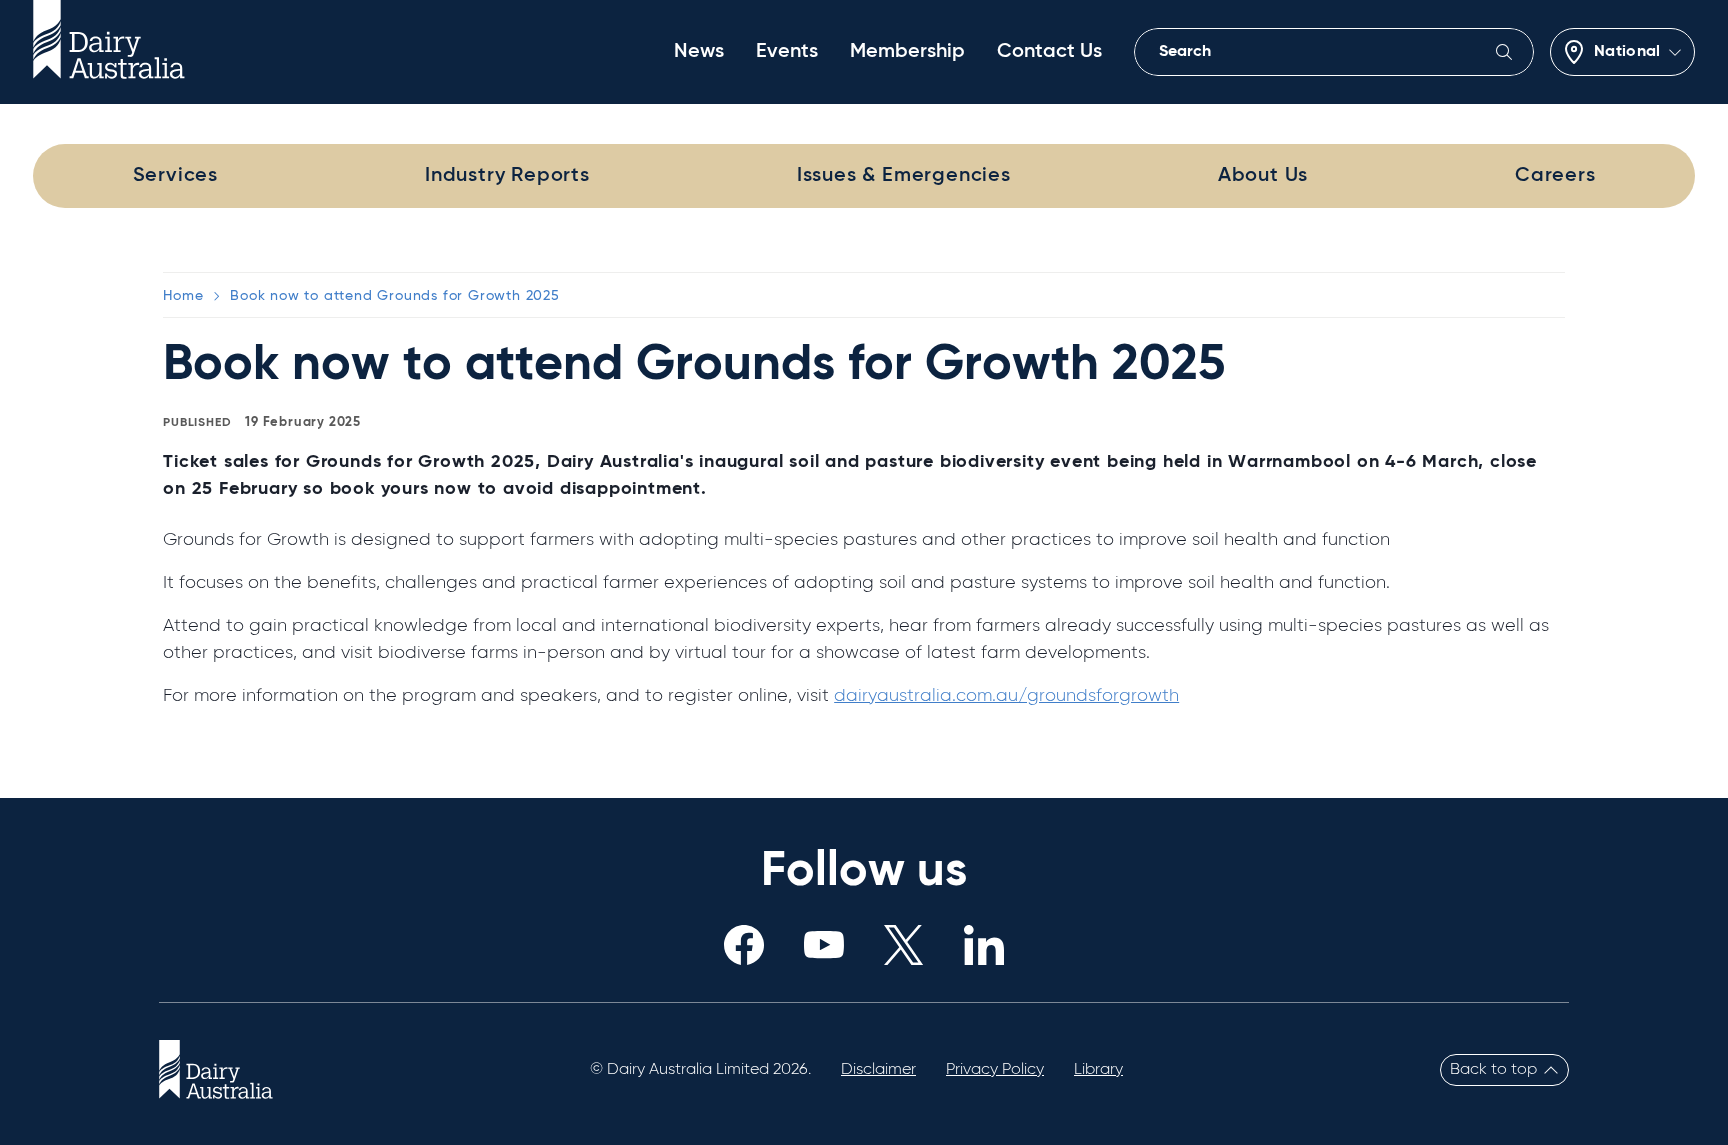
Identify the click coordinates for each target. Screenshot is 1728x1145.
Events (787, 52)
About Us (1263, 176)
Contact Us (1049, 52)
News (699, 52)
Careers (1555, 176)
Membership (907, 52)
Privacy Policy (995, 1070)
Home (183, 296)
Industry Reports (507, 176)
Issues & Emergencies (904, 176)
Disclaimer (878, 1070)
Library (1098, 1070)
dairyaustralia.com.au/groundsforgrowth (1006, 696)
